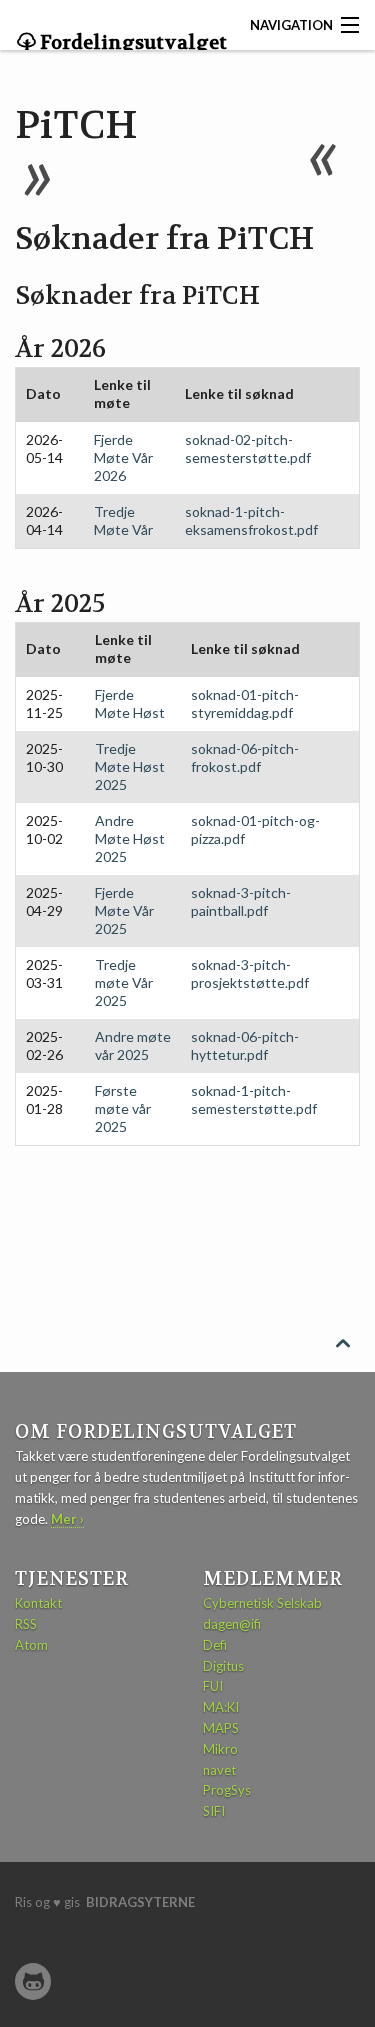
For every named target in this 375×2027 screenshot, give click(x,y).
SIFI (214, 1811)
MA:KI (221, 1707)
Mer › (67, 1519)
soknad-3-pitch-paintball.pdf (241, 901)
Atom (31, 1645)
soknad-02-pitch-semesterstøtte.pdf (248, 448)
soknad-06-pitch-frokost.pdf (245, 757)
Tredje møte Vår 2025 (124, 982)
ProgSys (227, 1790)
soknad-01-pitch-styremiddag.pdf (245, 703)
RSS (26, 1624)
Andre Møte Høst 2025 (130, 838)
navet (219, 1770)
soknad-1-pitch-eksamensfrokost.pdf (251, 520)
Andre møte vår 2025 (133, 1045)
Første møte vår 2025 (123, 1108)
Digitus (223, 1666)
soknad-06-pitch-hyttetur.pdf (245, 1045)
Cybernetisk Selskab (262, 1603)
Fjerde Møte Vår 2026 (123, 457)
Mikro (220, 1749)
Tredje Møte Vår (123, 520)
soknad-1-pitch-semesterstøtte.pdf (254, 1099)
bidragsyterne (140, 1902)
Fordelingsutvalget (131, 43)
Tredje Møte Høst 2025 (130, 766)
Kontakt (38, 1603)
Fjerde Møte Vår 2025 (124, 910)
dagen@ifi (232, 1624)
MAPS (221, 1728)
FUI (213, 1686)
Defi (215, 1645)
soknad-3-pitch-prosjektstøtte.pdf (250, 973)
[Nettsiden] (33, 1981)
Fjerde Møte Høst (130, 703)
